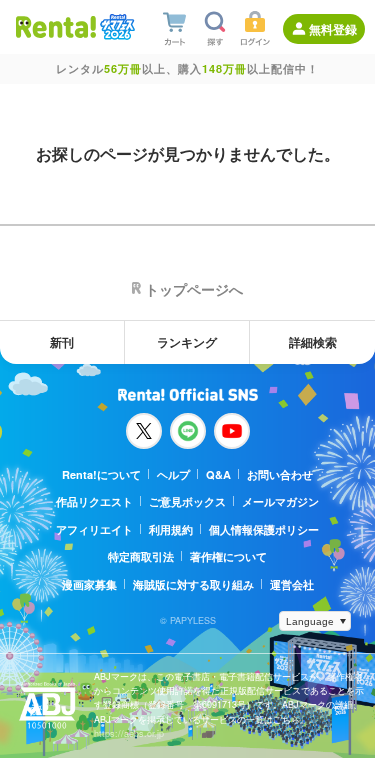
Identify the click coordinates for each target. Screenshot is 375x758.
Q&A (218, 474)
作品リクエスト (94, 501)
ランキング (187, 342)
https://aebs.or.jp (129, 733)
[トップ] (56, 26)
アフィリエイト (94, 529)
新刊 (62, 342)
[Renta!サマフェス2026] (115, 27)
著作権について (228, 556)
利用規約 (171, 529)
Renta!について (101, 474)
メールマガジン (280, 501)
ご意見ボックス (187, 501)
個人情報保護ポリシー (264, 529)
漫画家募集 (89, 584)
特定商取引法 (141, 556)
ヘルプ (173, 474)
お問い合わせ (280, 474)
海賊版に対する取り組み (193, 584)
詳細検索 (313, 342)
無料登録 (333, 29)
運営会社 (292, 584)
